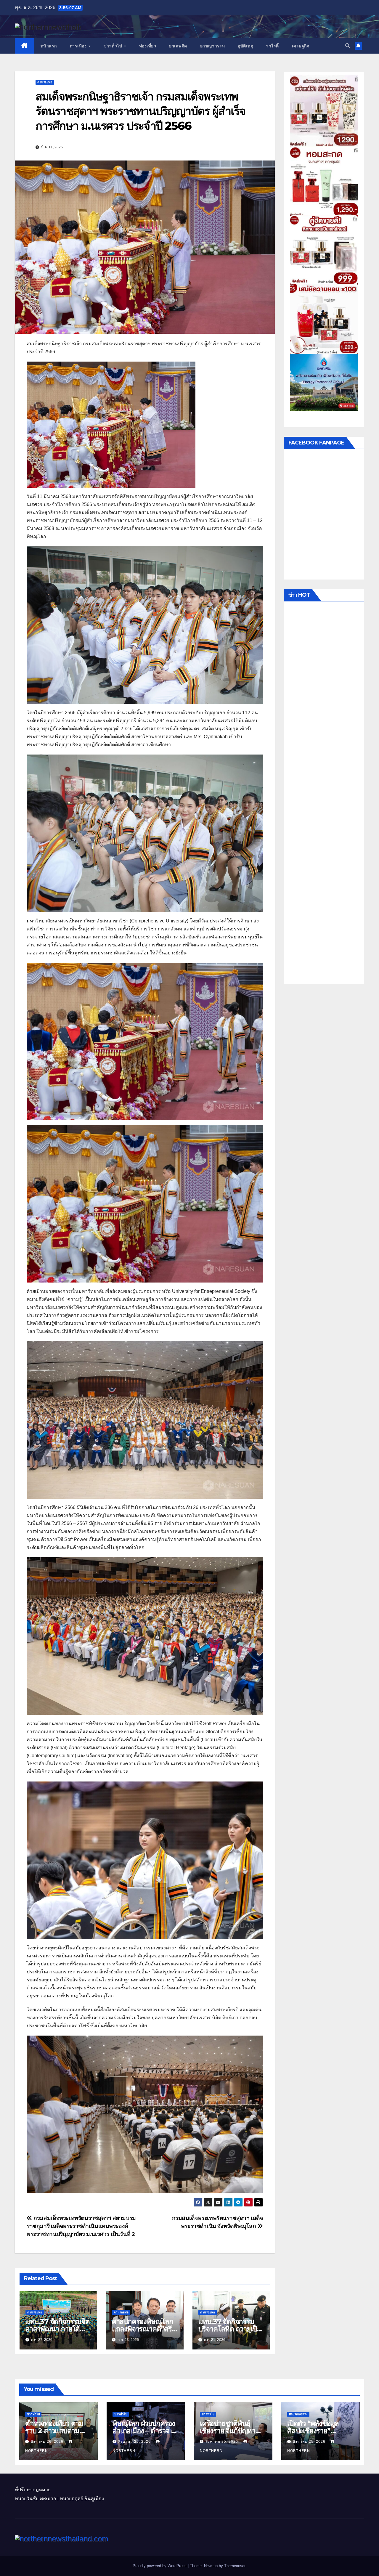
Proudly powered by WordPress (160, 2566)
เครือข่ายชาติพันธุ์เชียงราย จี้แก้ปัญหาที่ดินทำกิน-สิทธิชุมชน (231, 2431)
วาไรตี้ (273, 46)
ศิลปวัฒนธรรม (298, 2414)
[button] (348, 46)
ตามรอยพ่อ (45, 82)
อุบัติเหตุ (245, 46)
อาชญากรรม (213, 46)
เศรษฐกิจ (301, 46)
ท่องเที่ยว (148, 46)
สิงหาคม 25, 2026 (135, 2442)
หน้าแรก (49, 46)
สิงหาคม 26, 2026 (48, 2442)
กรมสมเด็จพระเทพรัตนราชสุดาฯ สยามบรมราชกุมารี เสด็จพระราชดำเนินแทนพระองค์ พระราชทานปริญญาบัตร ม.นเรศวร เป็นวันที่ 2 (81, 2226)
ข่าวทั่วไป (114, 46)
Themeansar (235, 2566)
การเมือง (79, 46)
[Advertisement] (324, 794)
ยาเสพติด (178, 46)
